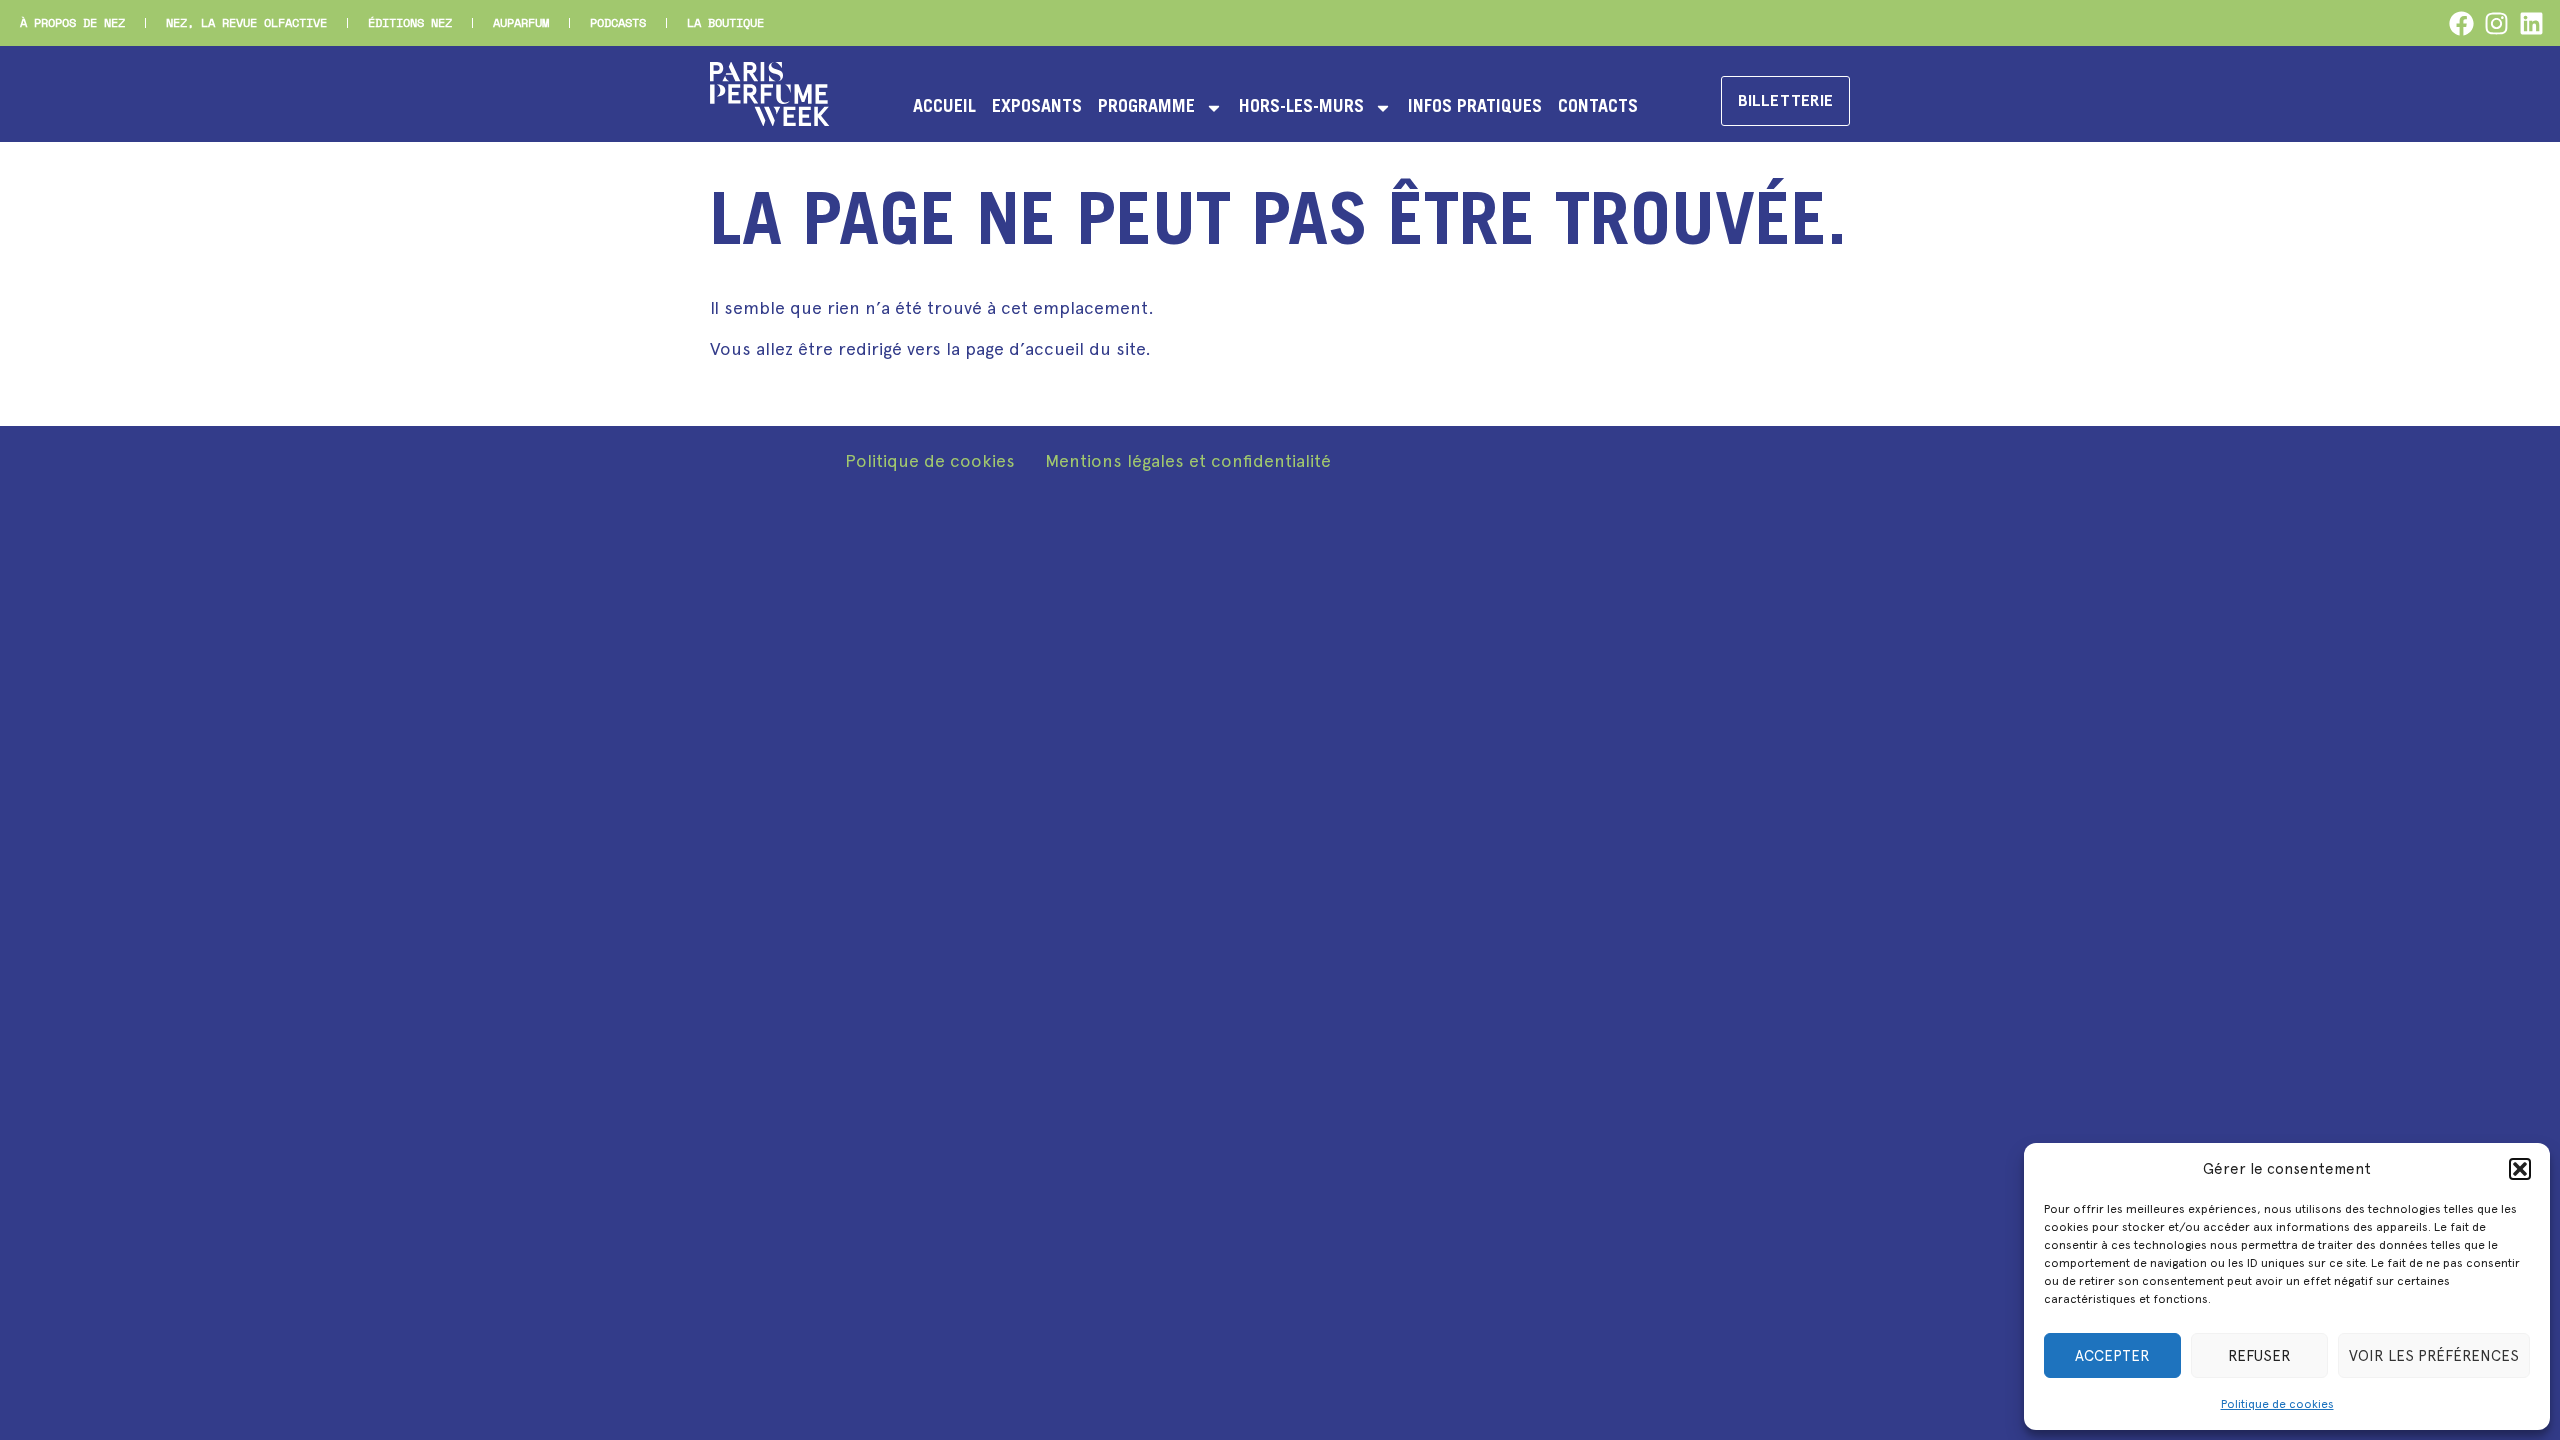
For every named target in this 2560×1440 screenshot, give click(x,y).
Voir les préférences (2434, 1356)
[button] (2520, 1169)
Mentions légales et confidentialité (1188, 460)
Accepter (2112, 1356)
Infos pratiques (1475, 108)
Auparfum (521, 22)
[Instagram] (2496, 23)
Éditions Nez (410, 22)
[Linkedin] (2531, 23)
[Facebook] (2461, 23)
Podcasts (618, 22)
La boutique (725, 22)
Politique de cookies (2277, 1404)
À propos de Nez (72, 22)
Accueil (944, 108)
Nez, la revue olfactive (246, 22)
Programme (1146, 108)
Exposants (1037, 108)
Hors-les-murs (1301, 108)
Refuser (2259, 1356)
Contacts (1598, 108)
